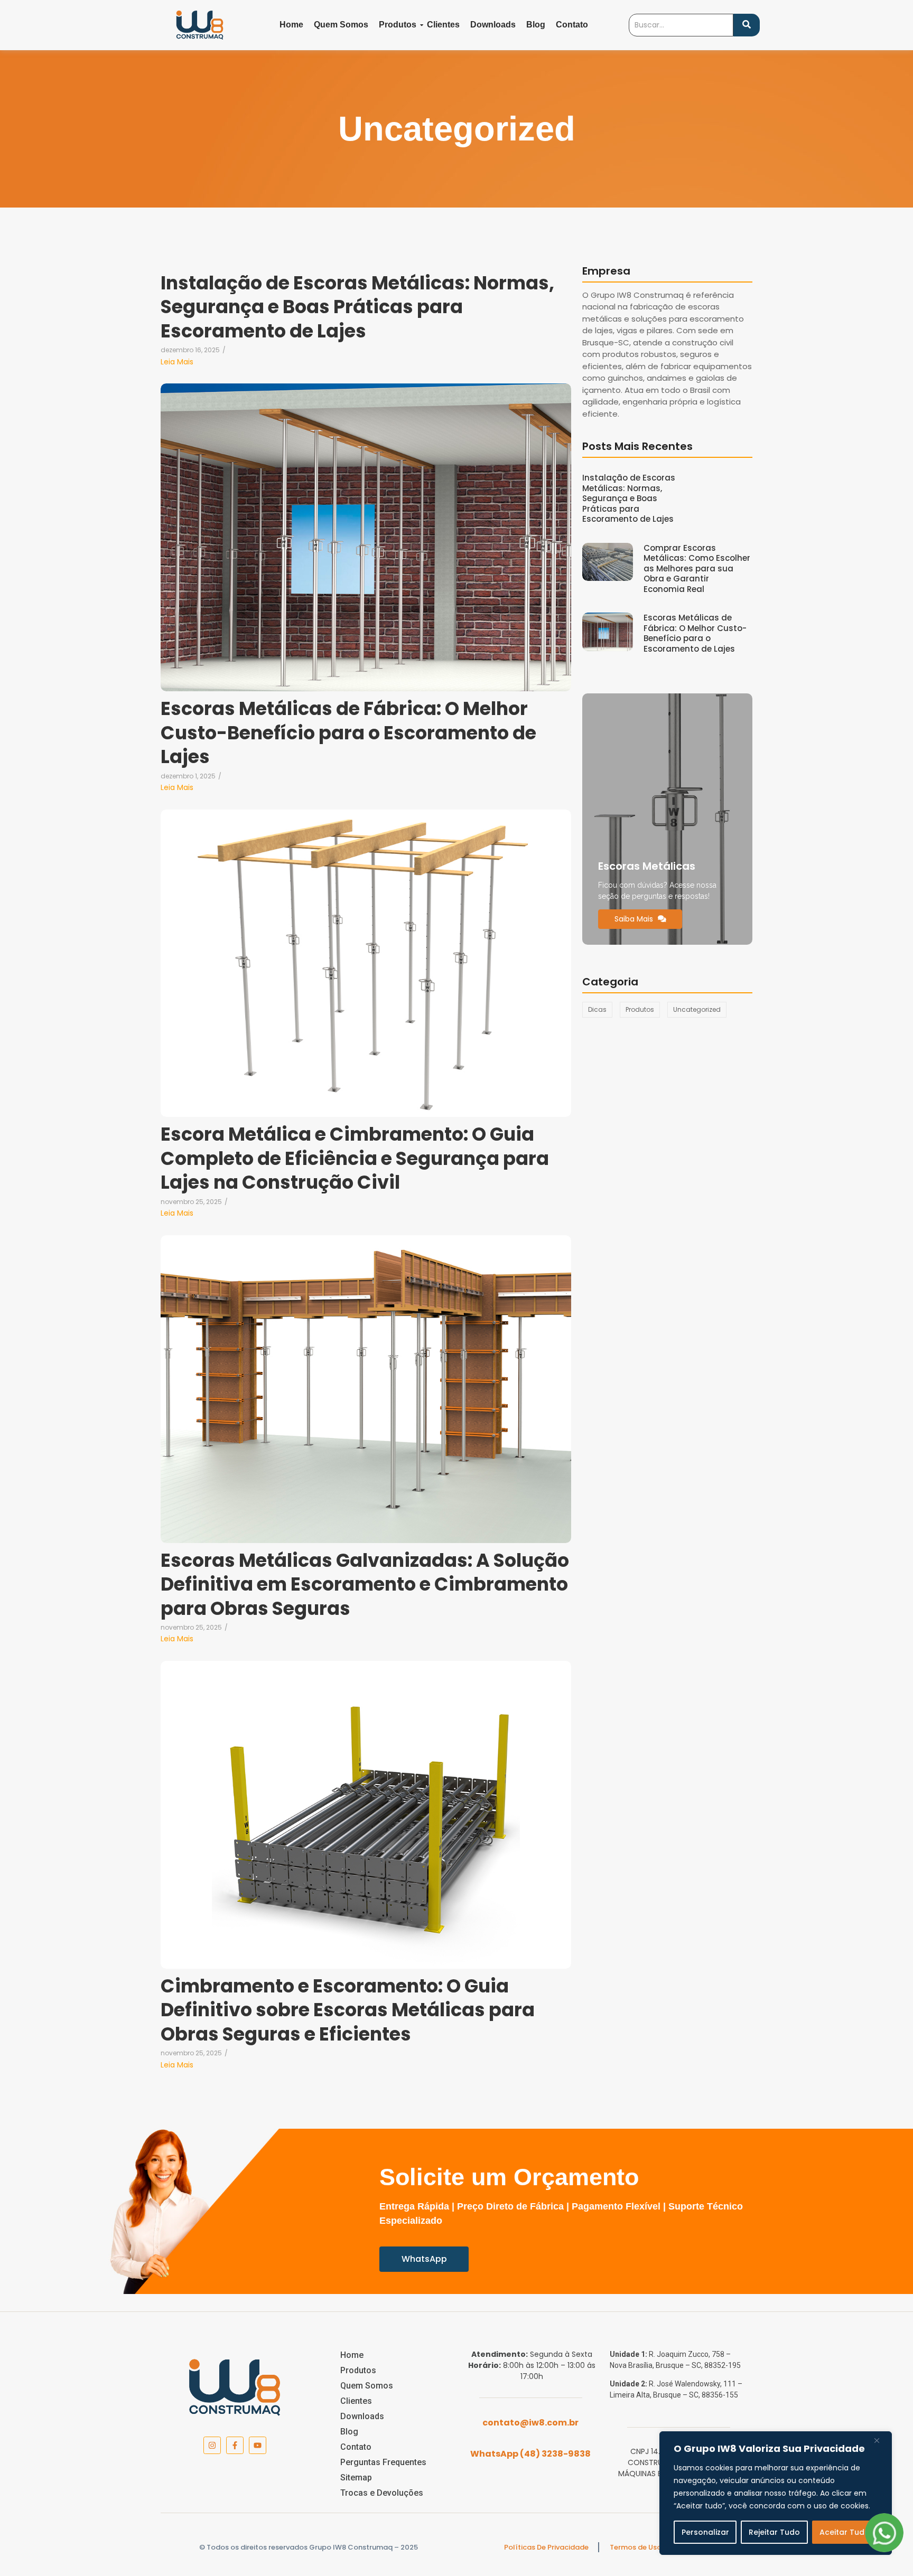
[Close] (881, 2440)
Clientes (443, 25)
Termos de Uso (636, 2547)
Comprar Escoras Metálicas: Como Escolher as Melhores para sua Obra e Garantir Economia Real (697, 569)
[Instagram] (212, 2445)
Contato (572, 25)
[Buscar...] (747, 25)
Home (291, 25)
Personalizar (705, 2532)
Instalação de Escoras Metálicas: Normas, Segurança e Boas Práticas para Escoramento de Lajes (357, 307)
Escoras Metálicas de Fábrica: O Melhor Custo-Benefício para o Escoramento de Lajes (348, 733)
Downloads (493, 25)
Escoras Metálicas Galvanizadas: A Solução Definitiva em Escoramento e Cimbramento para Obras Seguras (365, 1585)
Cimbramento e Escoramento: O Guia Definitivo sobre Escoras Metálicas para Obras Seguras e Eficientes (348, 2010)
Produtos (398, 25)
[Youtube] (258, 2445)
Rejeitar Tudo (774, 2532)
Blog (536, 25)
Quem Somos (341, 25)
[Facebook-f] (235, 2445)
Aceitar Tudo (845, 2532)
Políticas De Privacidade (546, 2547)
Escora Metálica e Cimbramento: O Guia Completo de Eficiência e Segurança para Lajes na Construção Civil (355, 1158)
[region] (776, 2493)
